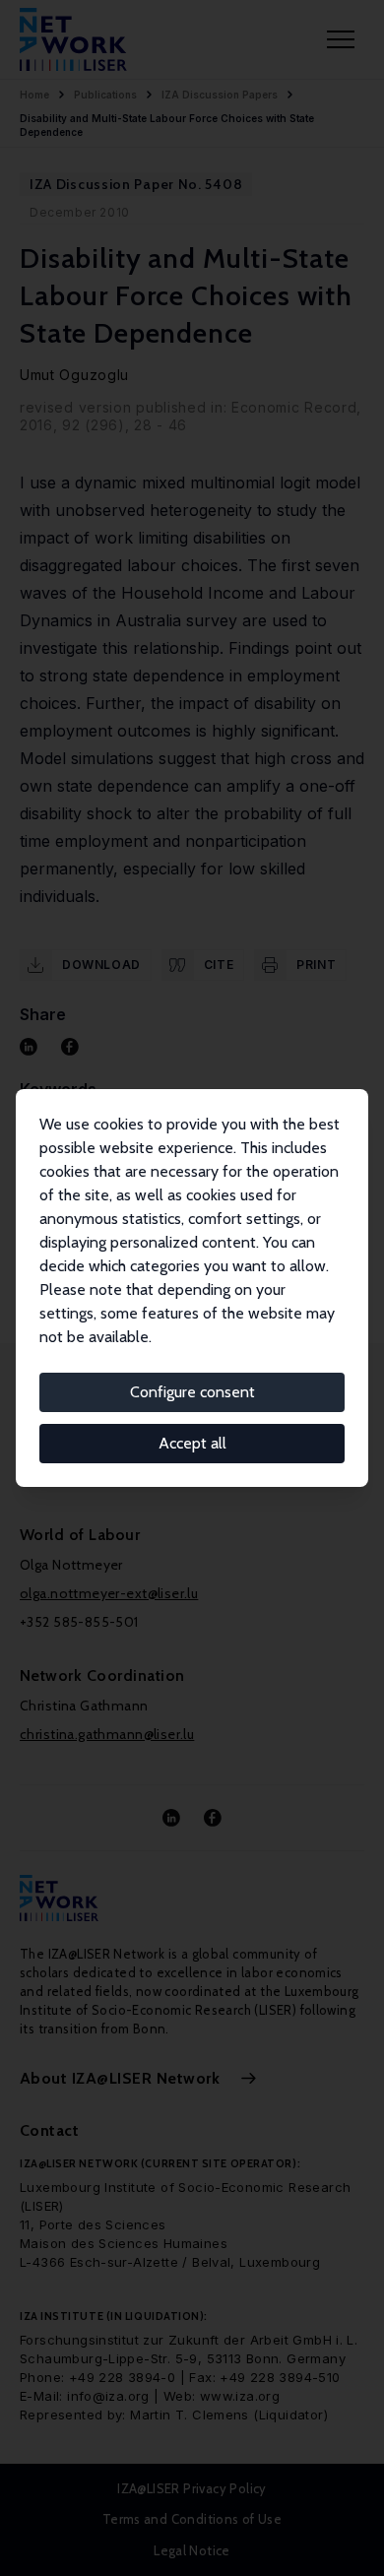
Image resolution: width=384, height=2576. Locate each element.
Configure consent (192, 1392)
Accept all (192, 1443)
